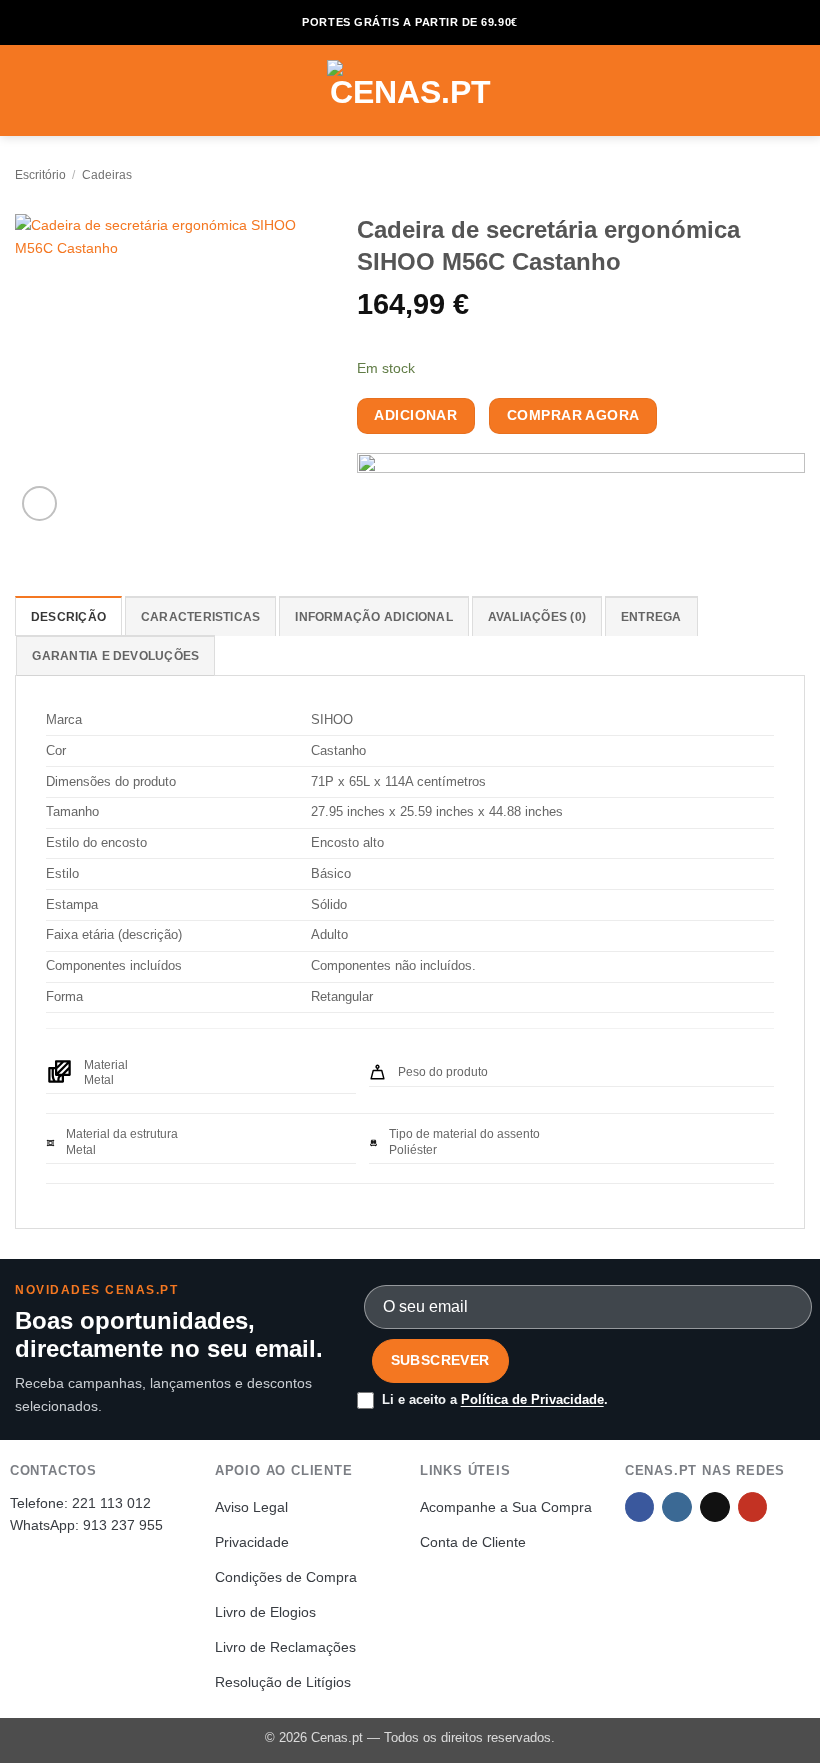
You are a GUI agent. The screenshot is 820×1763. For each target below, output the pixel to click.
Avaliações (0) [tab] (537, 617)
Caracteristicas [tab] (200, 617)
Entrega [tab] (651, 617)
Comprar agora (573, 415)
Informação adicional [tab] (374, 617)
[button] (26, 90)
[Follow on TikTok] (715, 1507)
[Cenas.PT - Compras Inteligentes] (410, 90)
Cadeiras (107, 175)
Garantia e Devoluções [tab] (115, 656)
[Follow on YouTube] (753, 1507)
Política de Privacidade (532, 1399)
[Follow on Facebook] (640, 1507)
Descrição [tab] (68, 617)
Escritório (40, 175)
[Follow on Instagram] (677, 1507)
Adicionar (415, 415)
